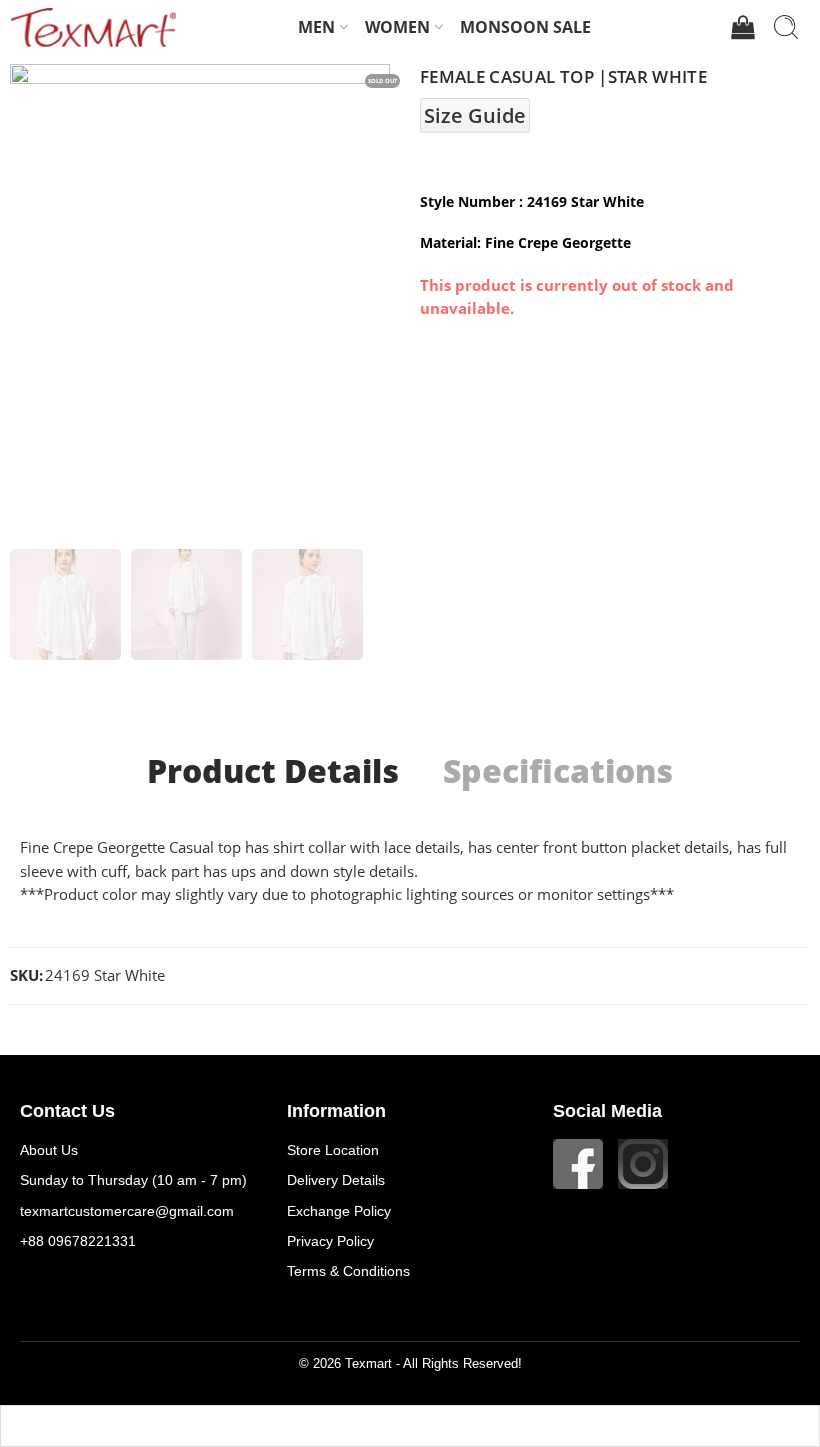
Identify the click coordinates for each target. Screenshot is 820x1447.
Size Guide (475, 115)
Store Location (333, 1150)
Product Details (273, 771)
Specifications (558, 771)
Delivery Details (336, 1180)
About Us (49, 1150)
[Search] (786, 27)
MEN (316, 27)
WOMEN (397, 27)
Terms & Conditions (348, 1271)
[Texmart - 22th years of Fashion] (93, 27)
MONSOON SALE (525, 27)
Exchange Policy (339, 1211)
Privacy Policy (330, 1241)
